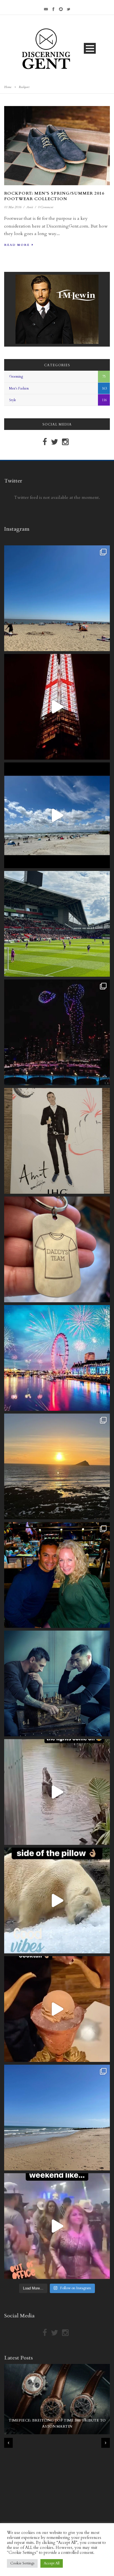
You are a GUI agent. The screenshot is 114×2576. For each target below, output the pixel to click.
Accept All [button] (52, 2563)
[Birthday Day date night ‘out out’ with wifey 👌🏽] (57, 1575)
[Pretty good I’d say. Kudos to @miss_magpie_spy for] (57, 1141)
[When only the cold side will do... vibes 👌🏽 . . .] (57, 1901)
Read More (17, 245)
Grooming (16, 377)
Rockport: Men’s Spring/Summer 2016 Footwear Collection (54, 196)
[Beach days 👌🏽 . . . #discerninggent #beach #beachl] (57, 815)
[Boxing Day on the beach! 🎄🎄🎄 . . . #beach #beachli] (57, 1466)
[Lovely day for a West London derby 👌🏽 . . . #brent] (57, 924)
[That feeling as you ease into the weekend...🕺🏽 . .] (57, 2226)
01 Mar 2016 (13, 207)
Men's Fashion (19, 388)
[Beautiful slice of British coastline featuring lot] (57, 2118)
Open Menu (90, 48)
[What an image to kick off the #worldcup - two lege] (57, 1683)
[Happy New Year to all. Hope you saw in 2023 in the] (57, 1358)
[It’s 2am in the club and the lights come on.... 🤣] (57, 1792)
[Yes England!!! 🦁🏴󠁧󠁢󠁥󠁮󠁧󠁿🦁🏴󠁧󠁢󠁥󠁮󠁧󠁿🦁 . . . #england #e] (57, 707)
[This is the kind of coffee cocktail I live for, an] (57, 2009)
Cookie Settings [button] (22, 2563)
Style (13, 400)
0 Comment (46, 207)
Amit (30, 207)
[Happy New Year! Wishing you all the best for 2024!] (57, 1032)
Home (8, 87)
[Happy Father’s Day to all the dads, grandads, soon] (57, 1249)
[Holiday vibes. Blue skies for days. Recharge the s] (57, 598)
